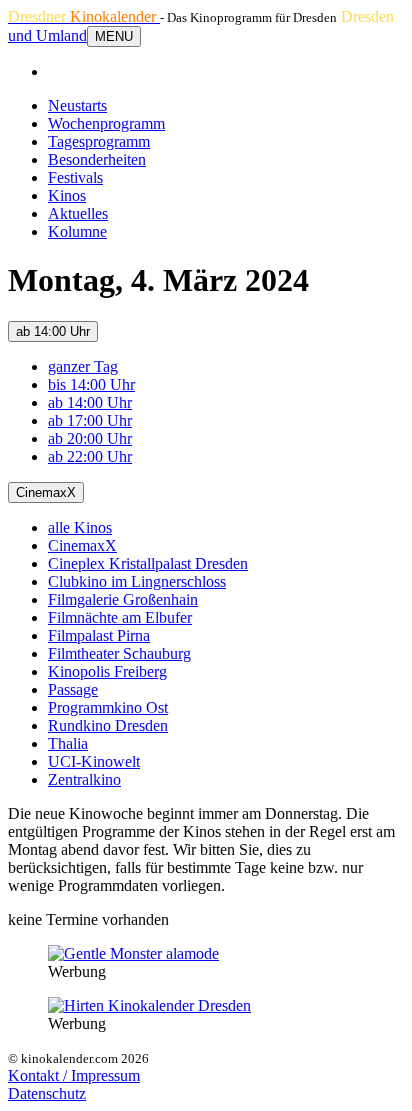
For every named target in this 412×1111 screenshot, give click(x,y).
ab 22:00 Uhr (90, 456)
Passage (73, 689)
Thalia (68, 743)
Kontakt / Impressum (74, 1075)
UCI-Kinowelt (94, 761)
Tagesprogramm (99, 141)
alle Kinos (80, 527)
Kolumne (77, 231)
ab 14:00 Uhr (53, 331)
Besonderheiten (97, 159)
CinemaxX (46, 492)
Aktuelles (78, 213)
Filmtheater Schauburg (119, 653)
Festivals (75, 177)
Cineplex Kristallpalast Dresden (148, 563)
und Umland (47, 35)
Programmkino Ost (108, 707)
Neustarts (77, 105)
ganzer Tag (83, 366)
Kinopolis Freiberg (107, 671)
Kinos (67, 195)
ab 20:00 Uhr (90, 438)
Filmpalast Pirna (99, 635)
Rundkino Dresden (108, 725)
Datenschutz (47, 1093)
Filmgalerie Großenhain (123, 599)
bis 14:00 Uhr (91, 384)
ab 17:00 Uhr (90, 420)
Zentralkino (84, 779)
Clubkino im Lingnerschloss (137, 581)
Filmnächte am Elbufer (120, 617)
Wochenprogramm (106, 123)
